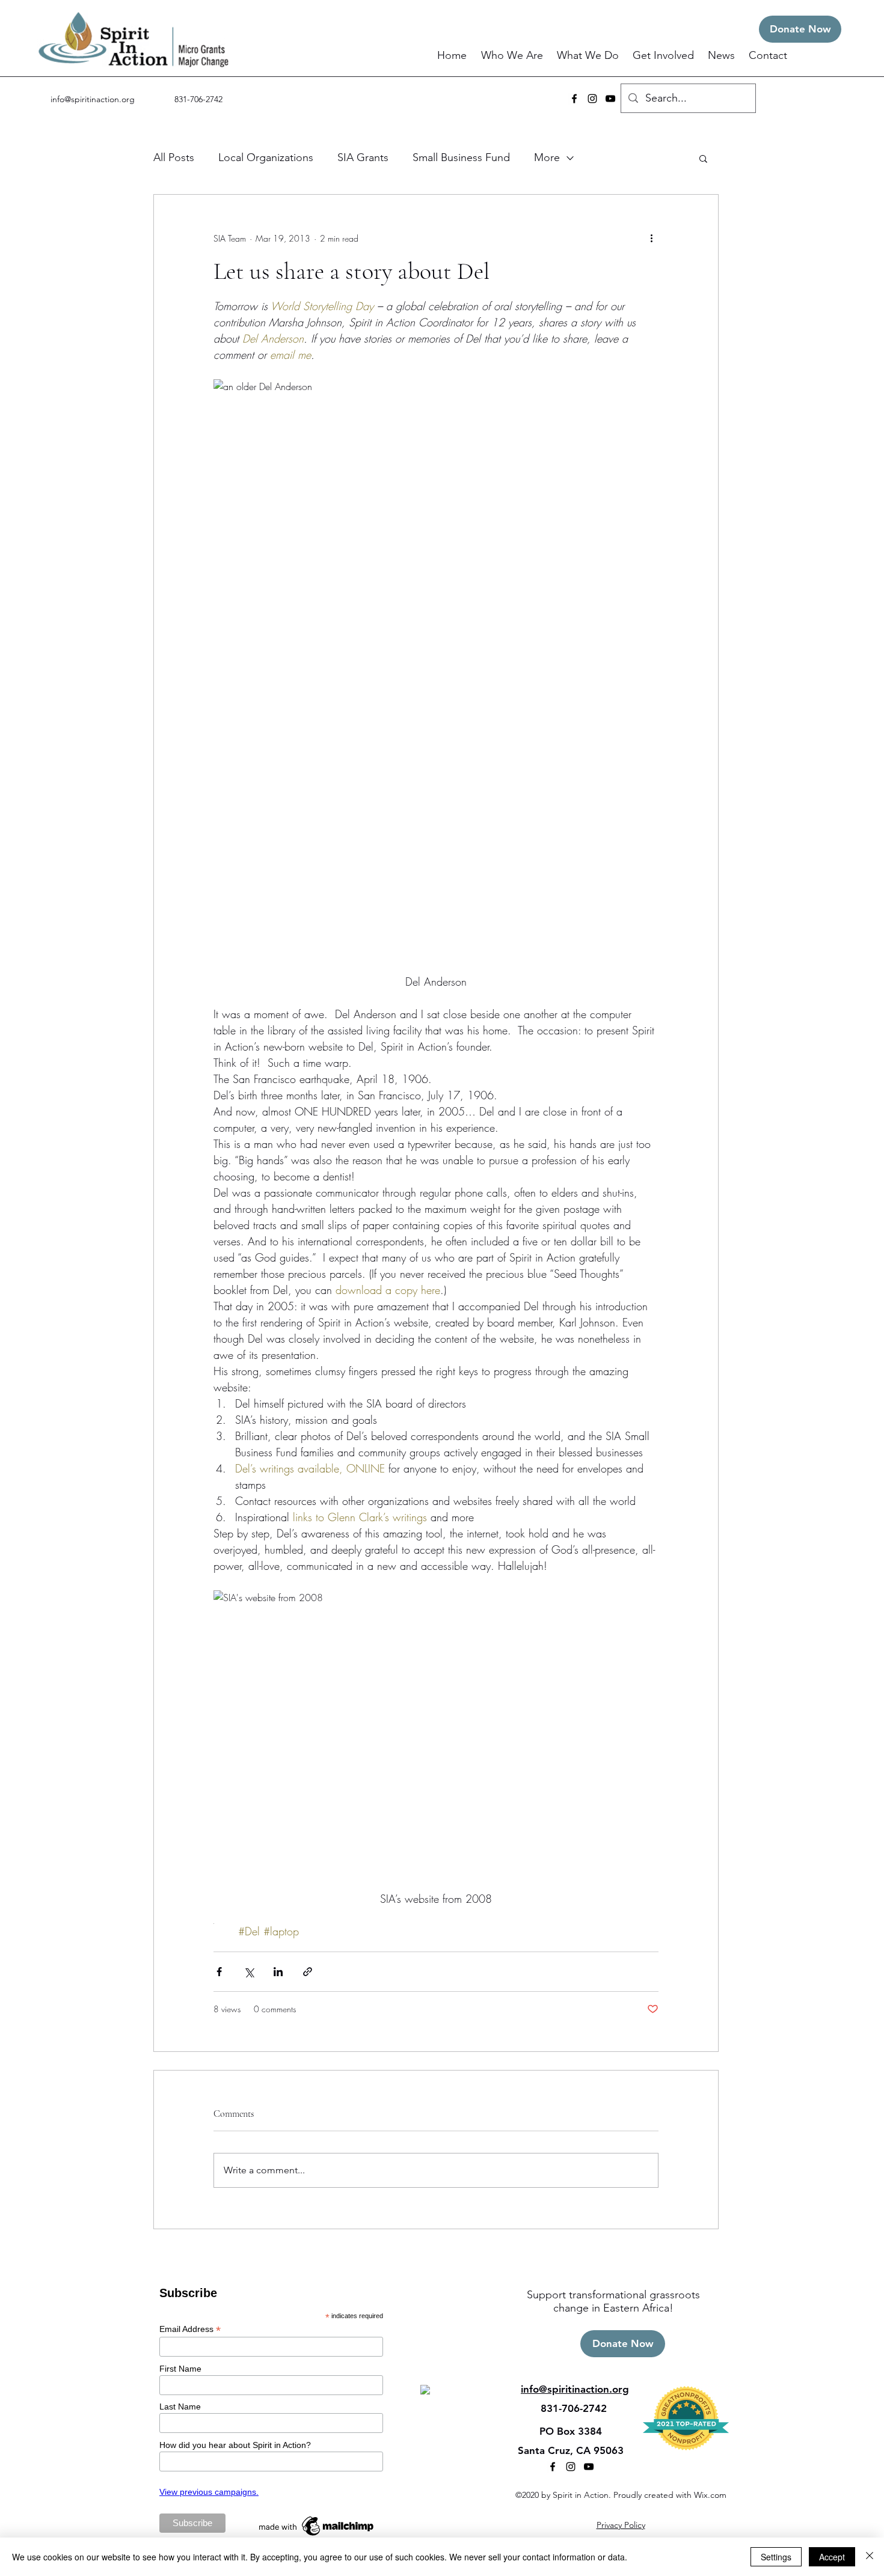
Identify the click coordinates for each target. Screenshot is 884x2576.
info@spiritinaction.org (93, 99)
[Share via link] (308, 1972)
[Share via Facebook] (219, 1972)
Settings (776, 2557)
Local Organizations (266, 157)
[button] (513, 56)
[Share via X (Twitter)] (249, 1972)
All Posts (174, 157)
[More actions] (651, 238)
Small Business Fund (461, 157)
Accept (832, 2557)
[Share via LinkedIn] (278, 1972)
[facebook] (574, 99)
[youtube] (610, 99)
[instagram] (592, 99)
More (547, 157)
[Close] (870, 2557)
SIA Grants (363, 157)
